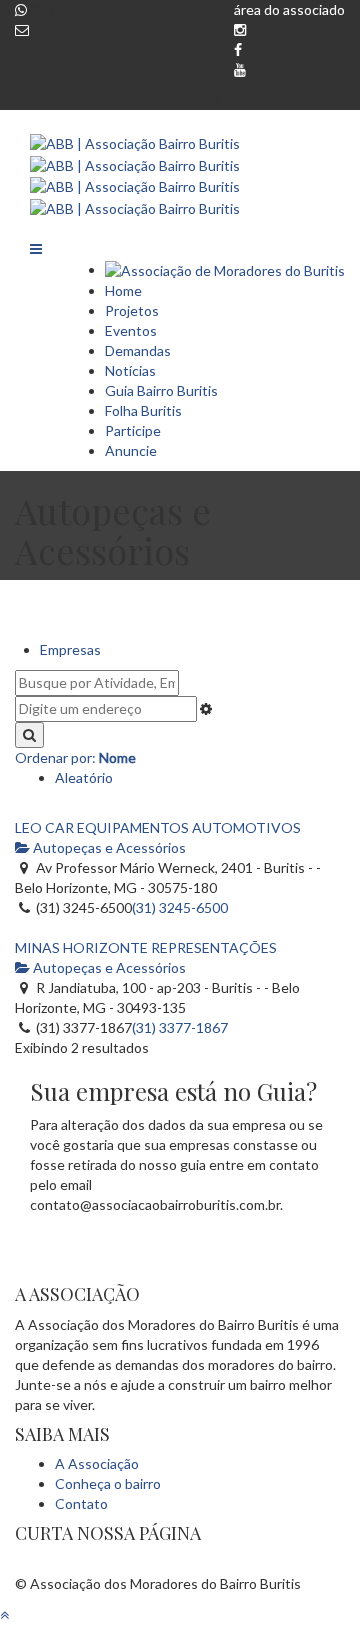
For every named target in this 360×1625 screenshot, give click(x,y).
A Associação (97, 1463)
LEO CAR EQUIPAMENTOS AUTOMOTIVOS (158, 827)
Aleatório (84, 777)
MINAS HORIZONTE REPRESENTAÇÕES (146, 947)
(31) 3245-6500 (180, 907)
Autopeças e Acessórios (108, 847)
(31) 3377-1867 (180, 1027)
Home (123, 290)
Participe (133, 430)
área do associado (289, 9)
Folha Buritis (143, 410)
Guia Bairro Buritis (161, 390)
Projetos (132, 310)
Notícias (130, 370)
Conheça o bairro (108, 1483)
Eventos (131, 330)
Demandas (138, 350)
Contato (81, 1503)
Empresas (70, 649)
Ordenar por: (75, 757)
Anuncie (131, 450)
